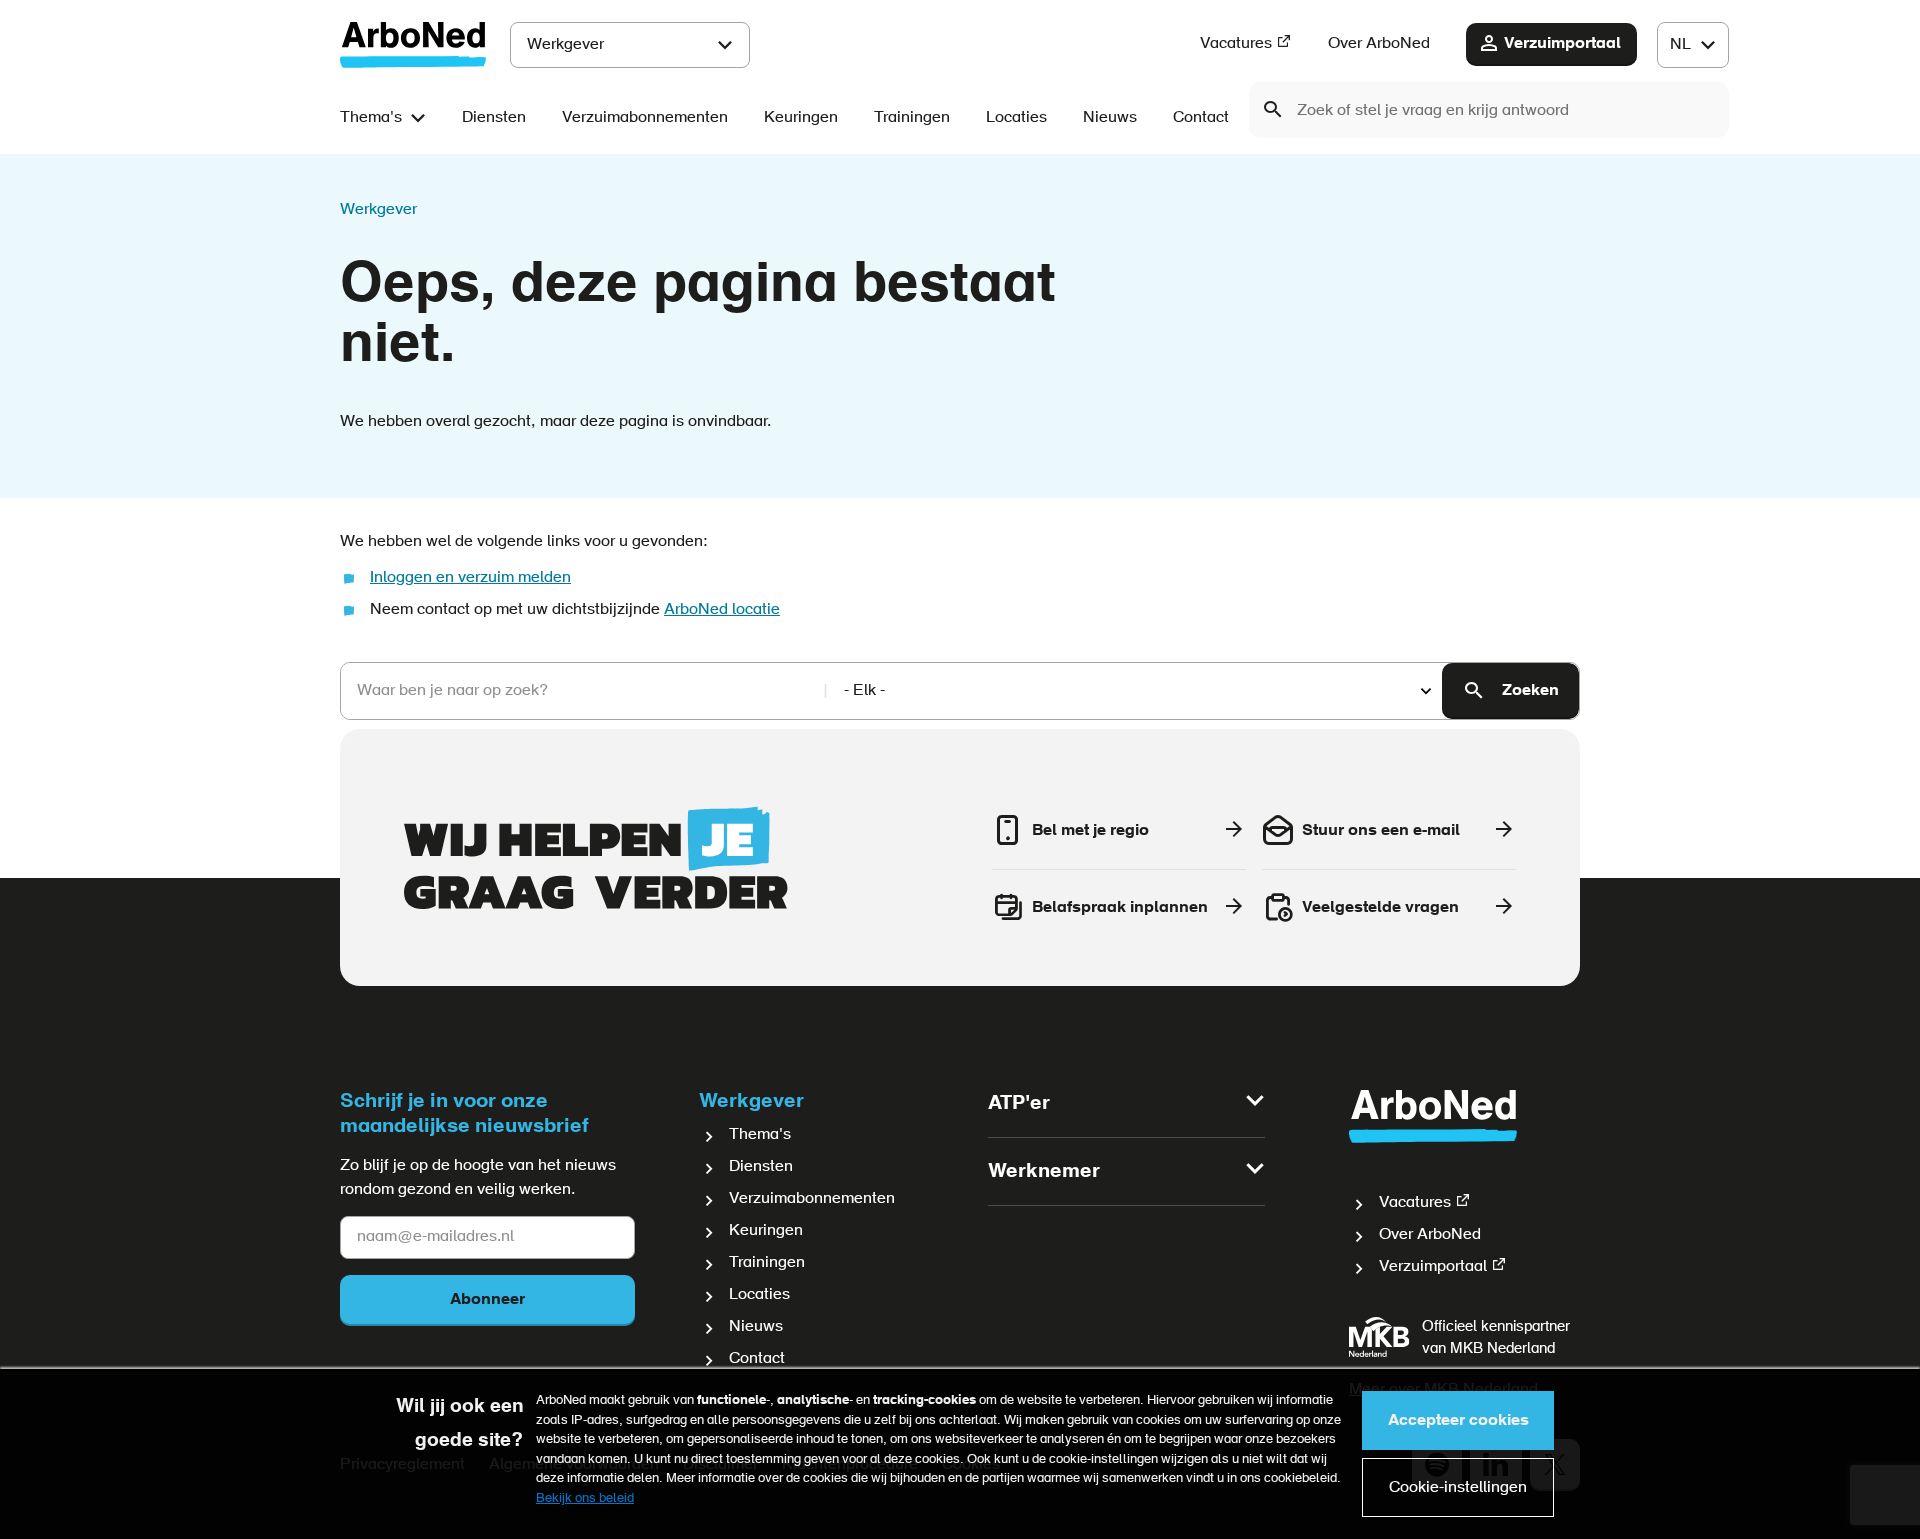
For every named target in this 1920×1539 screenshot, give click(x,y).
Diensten (494, 118)
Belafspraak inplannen (1120, 908)
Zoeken (1530, 691)
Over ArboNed (1379, 44)
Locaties (1016, 118)
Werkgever (565, 45)
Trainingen (912, 118)
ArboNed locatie (722, 610)
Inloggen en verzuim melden (470, 578)
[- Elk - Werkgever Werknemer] (1135, 691)
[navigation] (1693, 45)
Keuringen (801, 118)
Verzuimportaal (1562, 44)
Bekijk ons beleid (585, 1498)
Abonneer (487, 1300)
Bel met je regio (1090, 831)
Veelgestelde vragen (1380, 908)
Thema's (371, 118)
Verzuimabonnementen (645, 118)
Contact (1201, 118)
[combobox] (1489, 110)
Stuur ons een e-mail (1381, 831)
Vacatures (1236, 44)
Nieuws (1110, 118)
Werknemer (1044, 1172)
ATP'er (1019, 1104)
